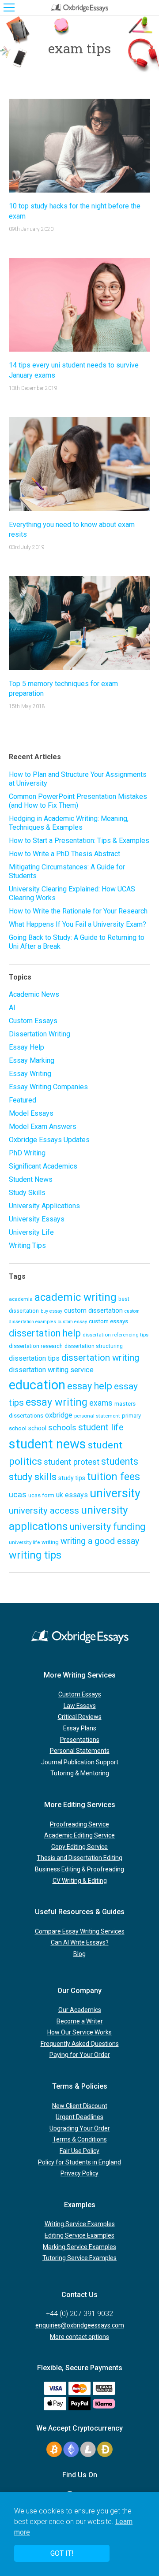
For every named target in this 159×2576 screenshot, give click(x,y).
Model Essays (31, 1113)
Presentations (80, 1740)
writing (50, 1542)
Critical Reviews (80, 1717)
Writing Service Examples (80, 2224)
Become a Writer (80, 2021)
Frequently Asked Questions (80, 2044)
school (37, 1428)
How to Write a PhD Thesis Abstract (64, 854)
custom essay (72, 1322)
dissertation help (45, 1333)
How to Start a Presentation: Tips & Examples (79, 841)
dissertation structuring (94, 1346)
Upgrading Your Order (80, 2128)
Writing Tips (27, 1245)
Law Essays (80, 1706)
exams (101, 1403)
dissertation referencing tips (115, 1335)
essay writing (57, 1402)
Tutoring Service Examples (79, 2258)
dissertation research (36, 1346)
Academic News (34, 994)
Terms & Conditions (80, 2139)
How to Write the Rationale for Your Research (78, 911)
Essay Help (26, 1047)
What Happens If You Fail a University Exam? (78, 924)
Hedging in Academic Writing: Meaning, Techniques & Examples (69, 823)
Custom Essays (33, 1021)
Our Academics (80, 2010)
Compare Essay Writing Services (80, 1931)
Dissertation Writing (40, 1034)
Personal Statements (80, 1751)
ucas (18, 1494)
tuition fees (114, 1477)
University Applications (44, 1206)
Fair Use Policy (79, 2151)
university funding (108, 1527)
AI (12, 1008)
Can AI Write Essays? (80, 1942)
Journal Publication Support (80, 1762)
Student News (31, 1179)
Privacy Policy (79, 2173)
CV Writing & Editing (80, 1881)
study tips (72, 1478)
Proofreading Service (79, 1824)
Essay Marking (32, 1060)
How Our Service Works (79, 2032)
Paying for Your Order (80, 2055)
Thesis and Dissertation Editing (79, 1858)
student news (47, 1444)
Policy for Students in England (79, 2162)
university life (24, 1542)
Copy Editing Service (79, 1847)
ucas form (41, 1495)
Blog (79, 1954)
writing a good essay (100, 1541)
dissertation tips (34, 1358)
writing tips (35, 1555)
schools (62, 1428)
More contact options (79, 2337)
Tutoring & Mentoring (80, 1773)
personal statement (97, 1416)
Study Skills (27, 1193)
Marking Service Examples (79, 2247)
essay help (90, 1386)
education (37, 1385)
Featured (23, 1100)
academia (21, 1299)
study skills (33, 1477)
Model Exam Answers (43, 1127)
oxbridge (59, 1415)
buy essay (51, 1311)
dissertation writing (100, 1358)
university (115, 1493)
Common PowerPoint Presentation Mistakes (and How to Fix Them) (78, 801)
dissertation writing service (51, 1370)
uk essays (72, 1495)
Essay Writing (30, 1074)
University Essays (37, 1219)
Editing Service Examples (79, 2235)
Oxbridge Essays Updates (49, 1140)
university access (44, 1511)
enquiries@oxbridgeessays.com (80, 2325)
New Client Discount (80, 2106)
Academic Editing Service (79, 1835)
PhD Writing (27, 1153)
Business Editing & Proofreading (79, 1869)
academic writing (76, 1297)
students (120, 1461)
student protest (72, 1462)
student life (101, 1427)
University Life (31, 1232)
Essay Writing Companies (48, 1087)
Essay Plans (80, 1728)
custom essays (108, 1321)
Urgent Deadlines (79, 2117)
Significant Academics (43, 1166)
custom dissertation (93, 1310)
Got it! (62, 2553)
